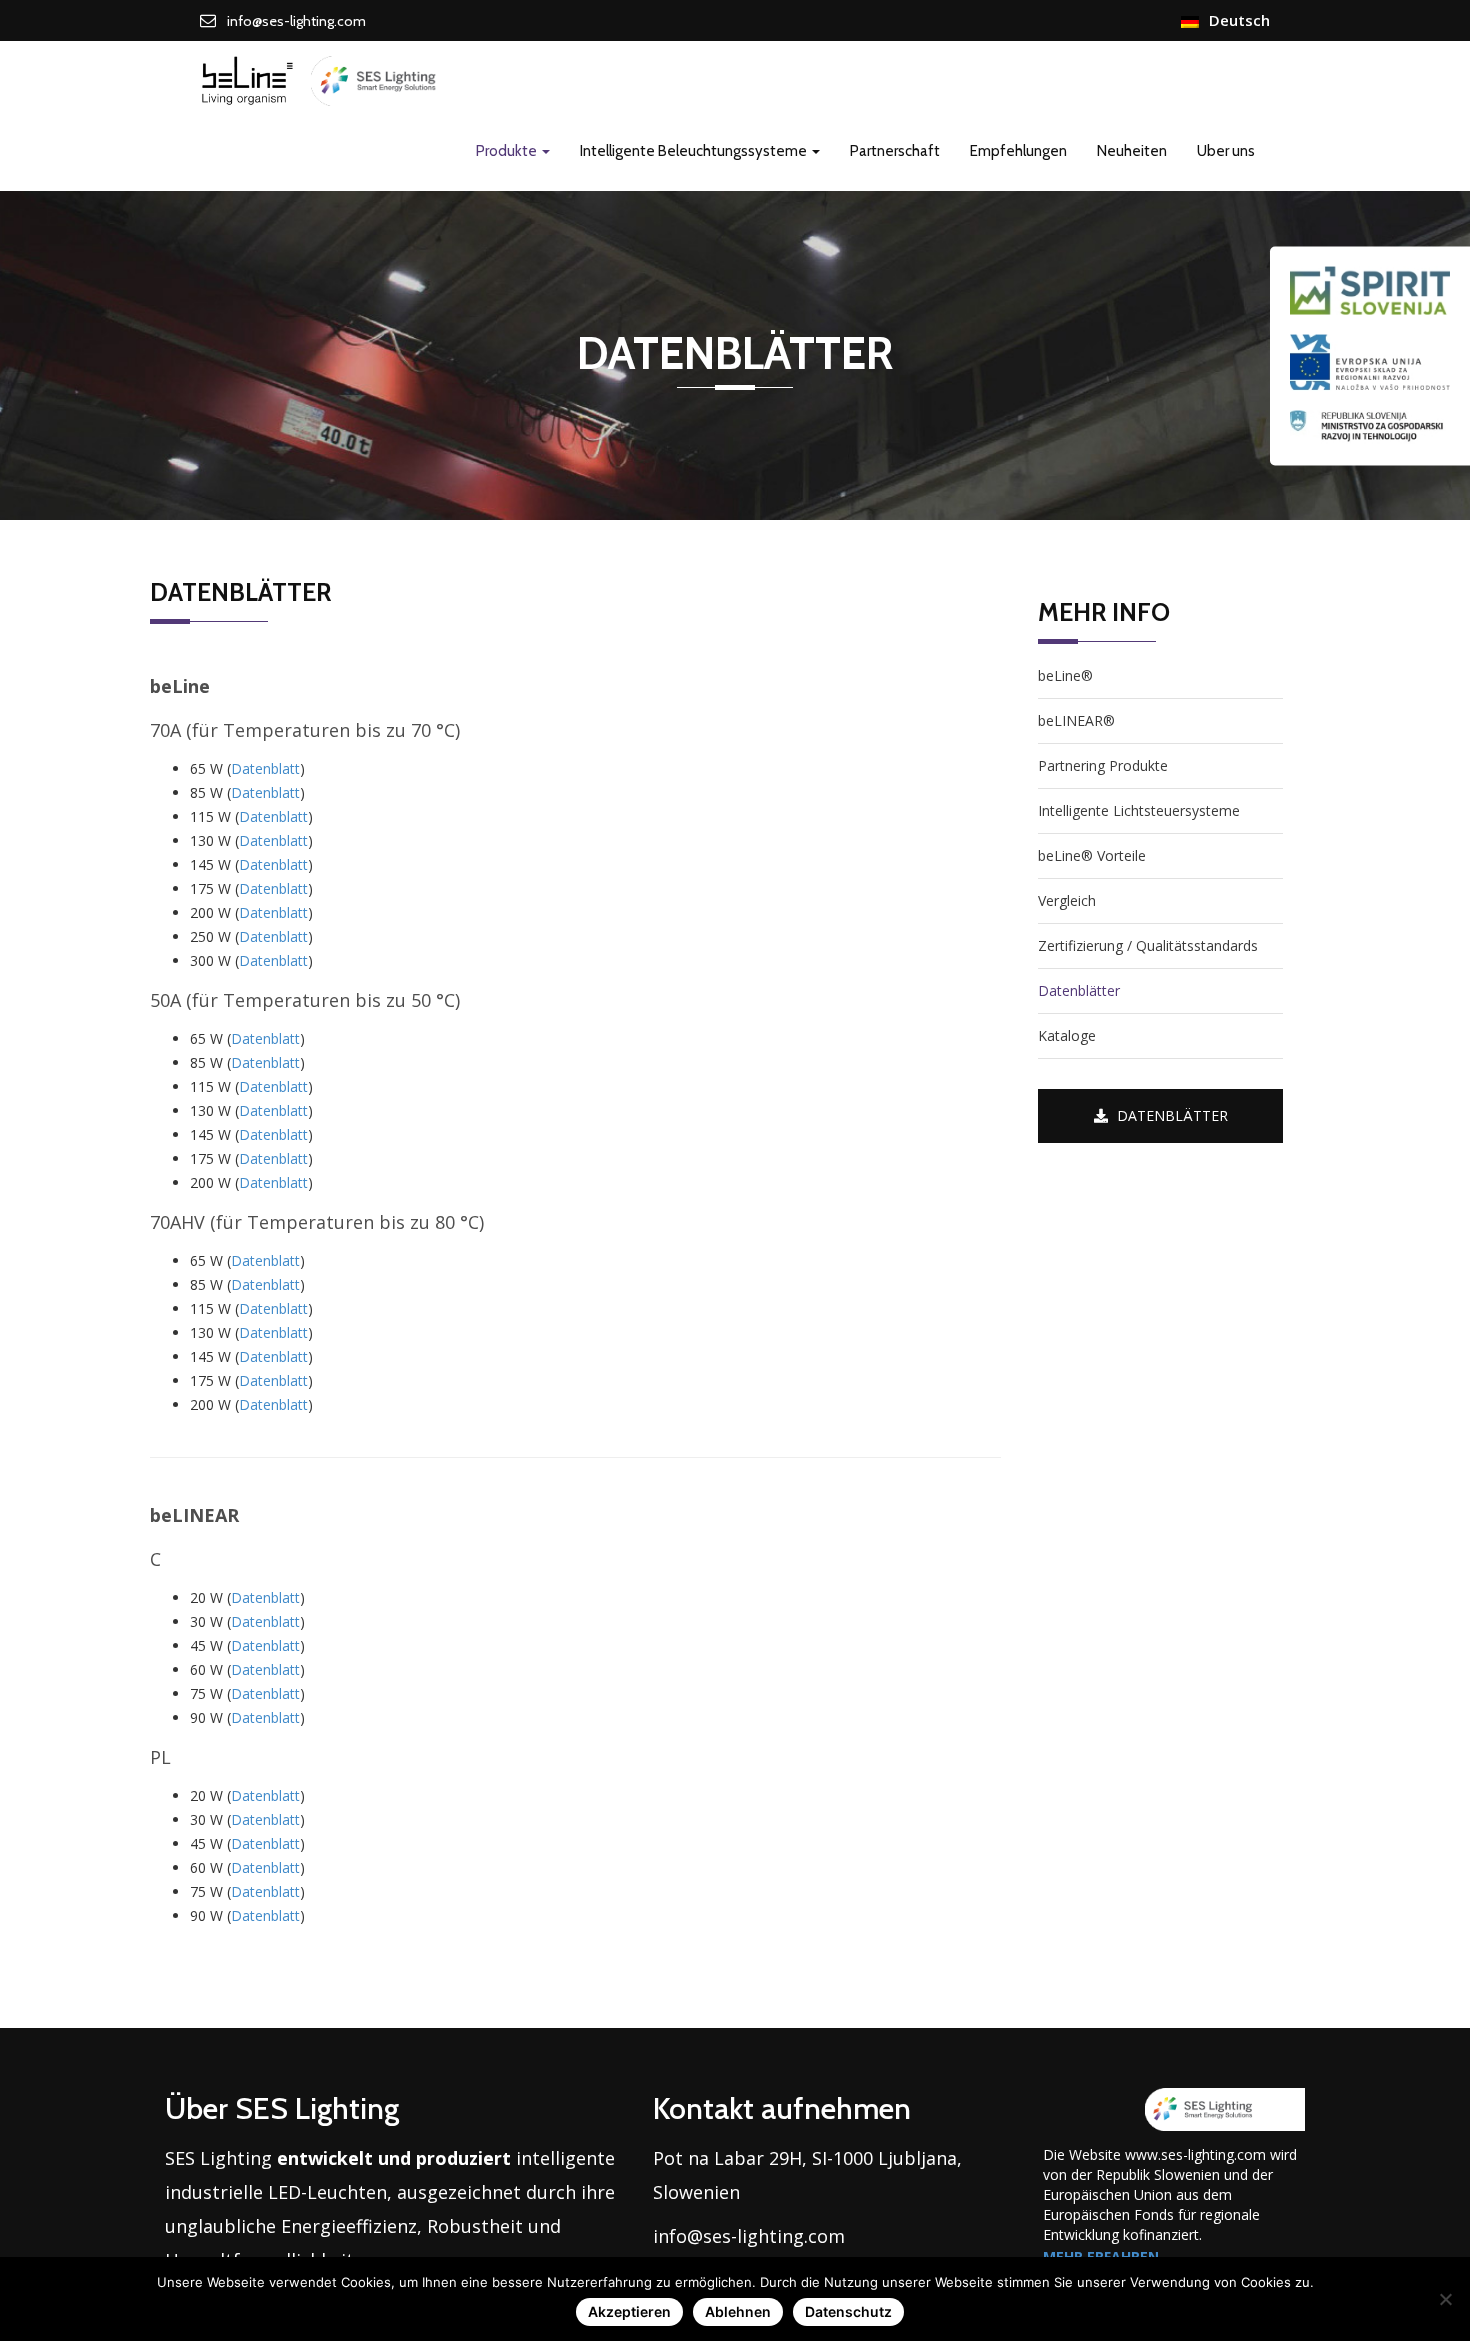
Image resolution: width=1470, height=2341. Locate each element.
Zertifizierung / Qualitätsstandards (1148, 945)
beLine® (1065, 675)
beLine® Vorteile (1092, 855)
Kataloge (1067, 1035)
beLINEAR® (1076, 720)
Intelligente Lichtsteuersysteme (1139, 810)
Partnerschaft (895, 151)
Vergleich (1067, 900)
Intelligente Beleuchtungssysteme (695, 151)
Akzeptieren (629, 2311)
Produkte (508, 151)
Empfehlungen (1018, 151)
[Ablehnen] (1445, 2299)
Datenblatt (265, 768)
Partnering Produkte (1103, 765)
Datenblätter (1079, 990)
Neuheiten (1132, 151)
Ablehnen (738, 2311)
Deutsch (1239, 20)
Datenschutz (848, 2311)
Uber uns (1226, 151)
